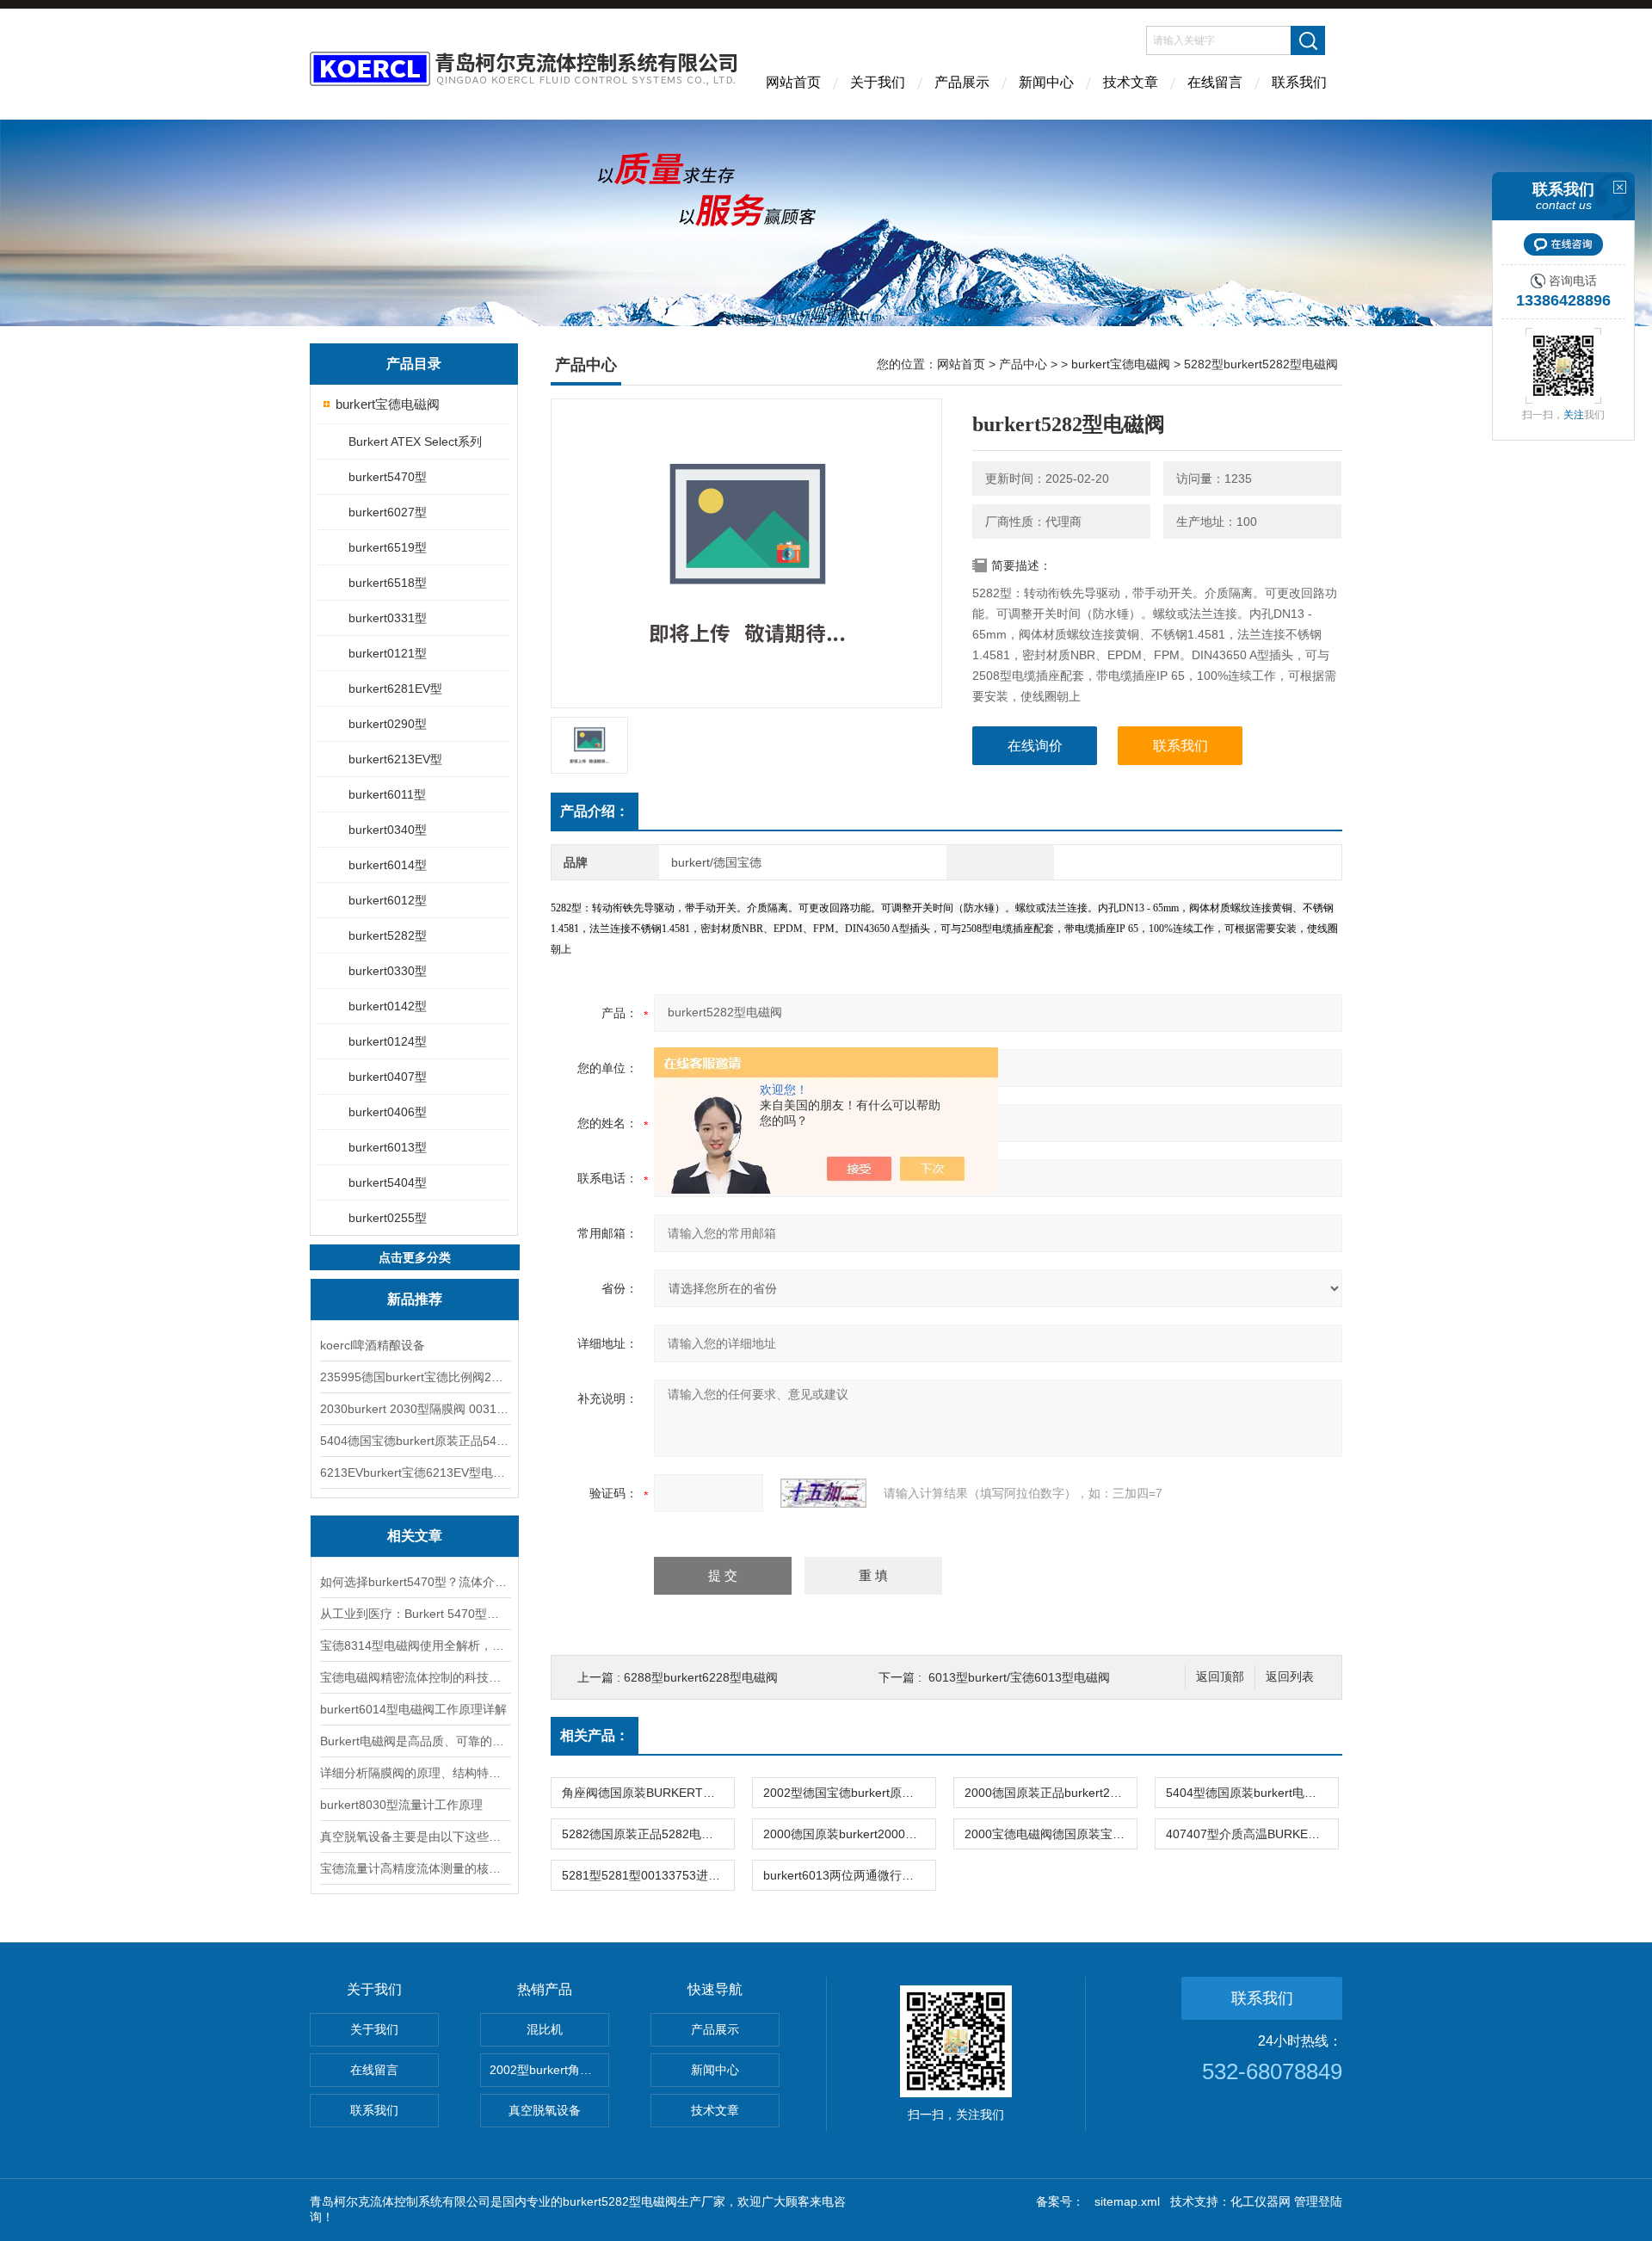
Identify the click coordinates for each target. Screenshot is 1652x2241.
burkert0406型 (388, 1112)
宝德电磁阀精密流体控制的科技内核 (415, 1677)
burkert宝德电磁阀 (388, 404)
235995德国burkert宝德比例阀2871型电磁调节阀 (415, 1377)
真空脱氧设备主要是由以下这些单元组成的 (415, 1837)
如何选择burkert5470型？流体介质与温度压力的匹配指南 (415, 1582)
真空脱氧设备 (545, 2110)
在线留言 (1215, 82)
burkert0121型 (388, 653)
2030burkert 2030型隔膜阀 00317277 (415, 1409)
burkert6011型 (387, 794)
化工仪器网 (1261, 2201)
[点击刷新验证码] (823, 1493)
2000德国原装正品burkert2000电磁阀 (1051, 1793)
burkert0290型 (388, 724)
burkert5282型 (388, 935)
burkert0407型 (388, 1077)
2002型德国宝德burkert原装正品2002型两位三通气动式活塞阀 (849, 1793)
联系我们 (1299, 82)
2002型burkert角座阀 (547, 2070)
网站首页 (793, 82)
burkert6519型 (388, 547)
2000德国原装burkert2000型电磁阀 (849, 1834)
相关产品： (595, 1735)
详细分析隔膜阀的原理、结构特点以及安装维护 (415, 1773)
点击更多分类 (415, 1257)
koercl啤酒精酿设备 (373, 1345)
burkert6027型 (388, 512)
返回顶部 (1220, 1677)
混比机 (545, 2029)
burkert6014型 (388, 865)
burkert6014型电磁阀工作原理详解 (413, 1709)
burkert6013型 (388, 1147)
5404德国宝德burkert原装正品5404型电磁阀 (415, 1441)
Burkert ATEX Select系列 (415, 441)
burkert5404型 (388, 1182)
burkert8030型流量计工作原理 (401, 1805)
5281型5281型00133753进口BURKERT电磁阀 (648, 1875)
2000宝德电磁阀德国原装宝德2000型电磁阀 (1051, 1834)
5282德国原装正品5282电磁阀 (644, 1834)
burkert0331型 (388, 618)
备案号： (1060, 2201)
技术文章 (1131, 82)
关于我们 (878, 82)
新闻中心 (1046, 82)
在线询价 (1035, 746)
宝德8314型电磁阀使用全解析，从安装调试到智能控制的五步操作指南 (415, 1645)
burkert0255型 (388, 1218)
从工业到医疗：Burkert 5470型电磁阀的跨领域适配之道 (415, 1614)
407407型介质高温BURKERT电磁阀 (1252, 1834)
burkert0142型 (388, 1006)
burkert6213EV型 (395, 759)
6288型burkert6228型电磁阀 (701, 1677)
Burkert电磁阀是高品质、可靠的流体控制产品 (415, 1741)
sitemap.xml (1127, 2201)
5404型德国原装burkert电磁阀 (1247, 1793)
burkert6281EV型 (395, 688)
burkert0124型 (388, 1041)
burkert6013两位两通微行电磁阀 (849, 1875)
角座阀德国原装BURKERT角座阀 (648, 1793)
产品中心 (1023, 364)
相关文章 (415, 1536)
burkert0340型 (388, 830)
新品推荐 (415, 1299)
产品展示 (962, 82)
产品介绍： (595, 811)
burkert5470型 (388, 477)
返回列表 (1290, 1677)
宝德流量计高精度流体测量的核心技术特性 (415, 1868)
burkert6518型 (388, 583)
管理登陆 (1318, 2201)
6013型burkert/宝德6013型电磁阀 (1019, 1677)
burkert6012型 (388, 900)
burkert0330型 (388, 971)
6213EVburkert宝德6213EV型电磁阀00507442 (415, 1472)
